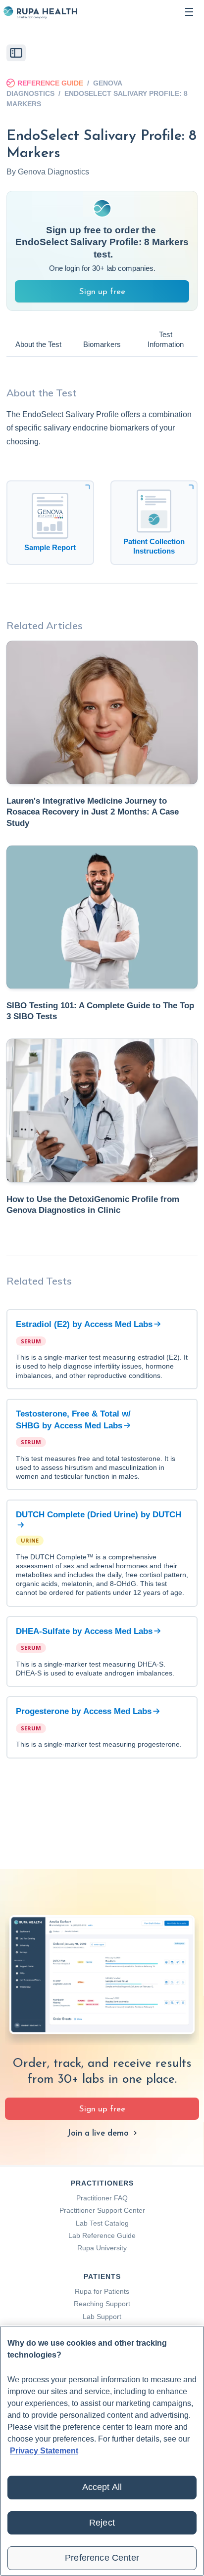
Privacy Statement (44, 2451)
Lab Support (102, 2317)
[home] (40, 12)
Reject (102, 2523)
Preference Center (102, 2558)
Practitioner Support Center (102, 2210)
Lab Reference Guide (102, 2235)
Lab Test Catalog (102, 2223)
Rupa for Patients (102, 2291)
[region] (102, 2451)
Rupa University (102, 2248)
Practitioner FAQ (102, 2198)
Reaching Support (102, 2304)
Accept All (102, 2487)
